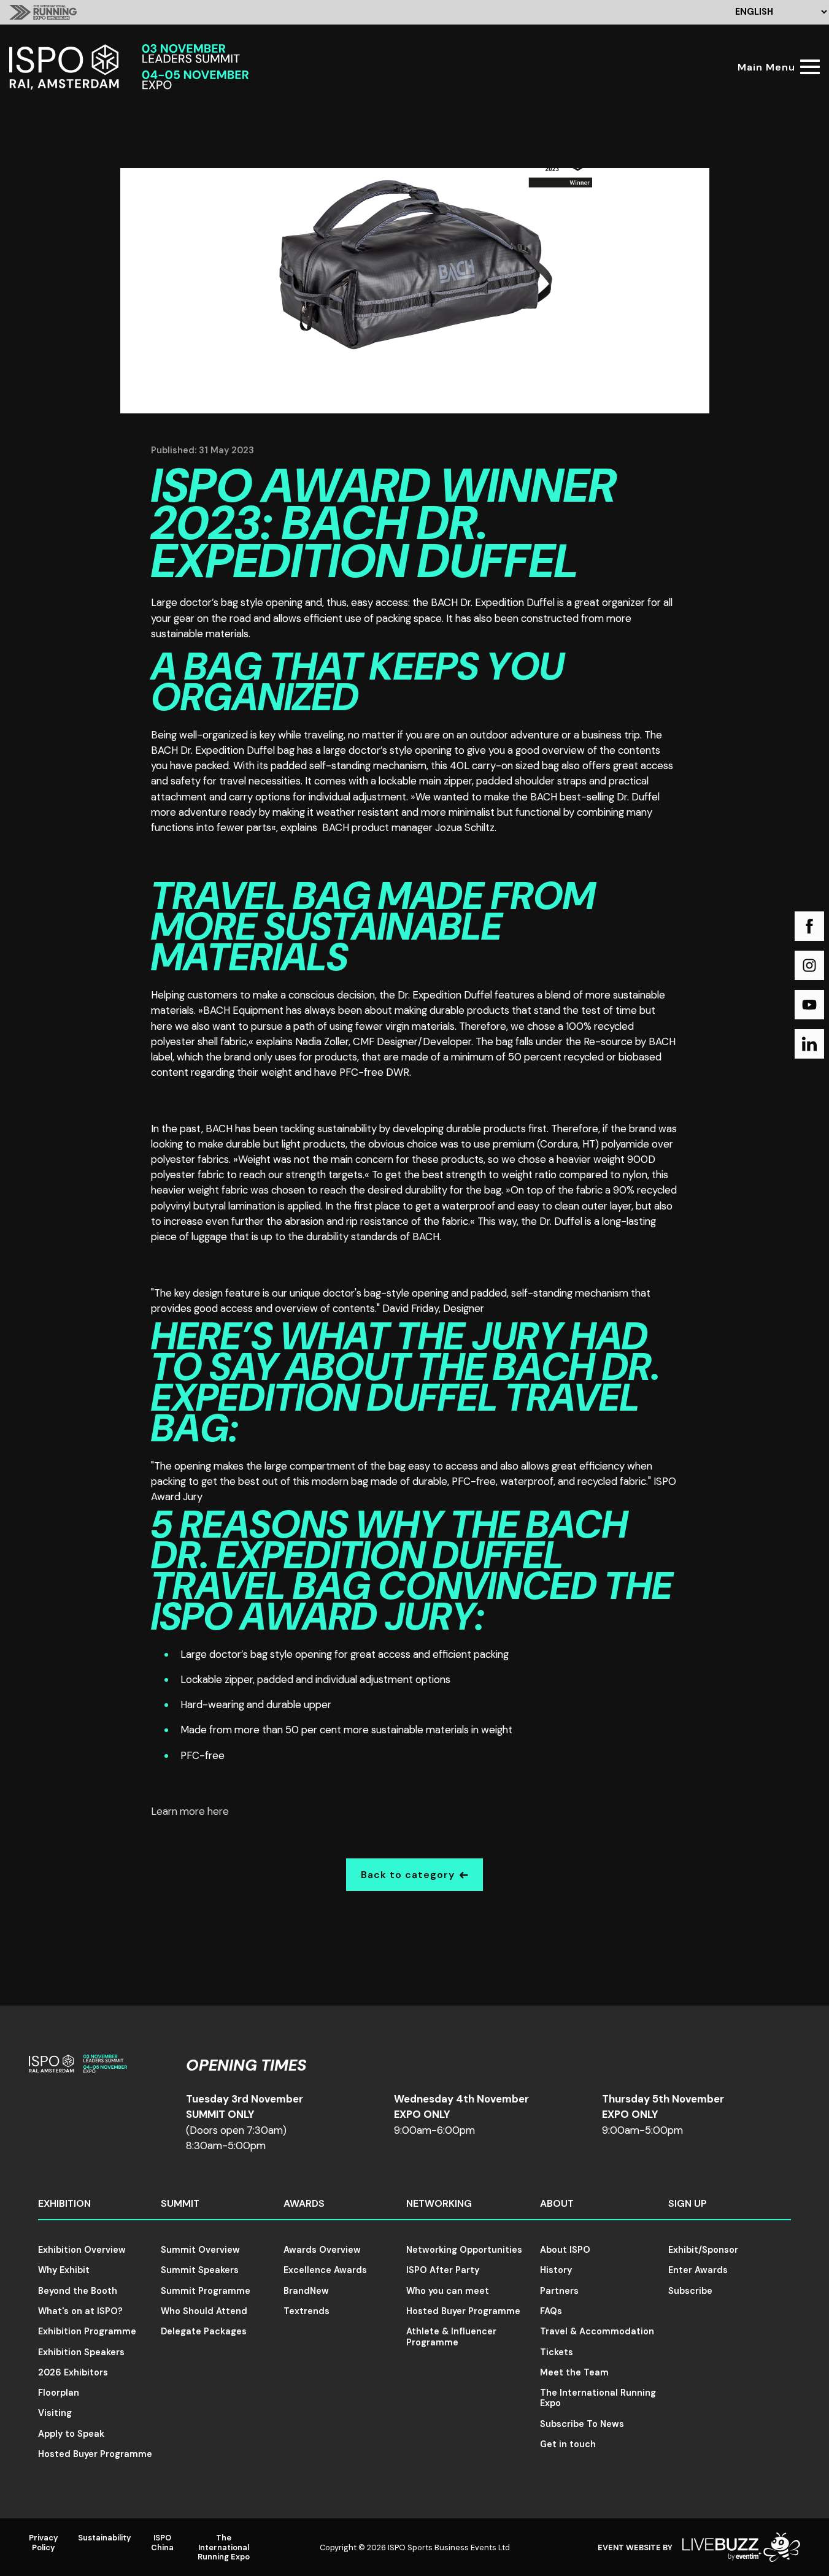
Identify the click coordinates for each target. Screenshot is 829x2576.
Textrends (307, 2311)
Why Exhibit (64, 2270)
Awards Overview (322, 2250)
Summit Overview (200, 2250)
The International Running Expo (598, 2398)
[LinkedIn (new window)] (809, 1044)
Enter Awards (698, 2270)
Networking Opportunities (464, 2250)
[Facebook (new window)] (809, 926)
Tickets (557, 2352)
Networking (439, 2203)
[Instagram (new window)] (809, 965)
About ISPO (565, 2250)
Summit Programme (206, 2291)
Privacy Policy (44, 2542)
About (557, 2203)
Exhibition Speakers (81, 2352)
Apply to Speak (71, 2434)
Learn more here (190, 1811)
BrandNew (306, 2291)
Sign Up (688, 2203)
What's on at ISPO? (80, 2311)
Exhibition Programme (87, 2331)
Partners (559, 2291)
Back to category (408, 1875)
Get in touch (568, 2444)
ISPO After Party (443, 2270)
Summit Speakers (200, 2270)
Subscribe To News (582, 2424)
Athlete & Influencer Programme (451, 2336)
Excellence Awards (325, 2270)
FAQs (551, 2311)
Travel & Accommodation (597, 2331)
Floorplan (59, 2393)
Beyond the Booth (78, 2291)
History (556, 2270)
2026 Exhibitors (73, 2372)
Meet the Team (574, 2372)
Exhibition (64, 2203)
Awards (304, 2203)
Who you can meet (448, 2291)
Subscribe (690, 2291)
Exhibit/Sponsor (703, 2250)
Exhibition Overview (82, 2250)
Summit (180, 2203)
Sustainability (105, 2538)
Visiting (55, 2413)
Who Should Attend (204, 2311)
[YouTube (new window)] (809, 1005)
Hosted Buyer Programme (95, 2454)
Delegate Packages (204, 2331)
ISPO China (162, 2542)
